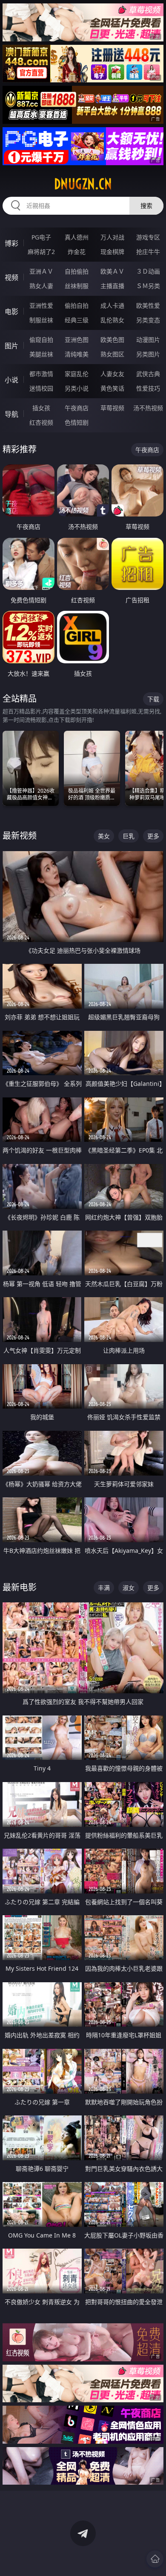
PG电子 (41, 237)
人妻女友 (112, 374)
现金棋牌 (112, 252)
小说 (11, 380)
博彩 (11, 243)
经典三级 (77, 320)
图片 (11, 346)
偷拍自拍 (77, 305)
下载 (153, 699)
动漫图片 (148, 340)
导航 (11, 414)
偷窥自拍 (41, 340)
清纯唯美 (77, 354)
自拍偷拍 (77, 271)
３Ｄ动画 (148, 271)
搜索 (146, 206)
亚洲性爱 (41, 305)
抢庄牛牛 (148, 252)
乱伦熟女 (112, 320)
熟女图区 (112, 354)
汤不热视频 (148, 408)
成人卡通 (112, 305)
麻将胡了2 (41, 252)
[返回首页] (155, 2559)
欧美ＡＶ (112, 271)
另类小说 (77, 388)
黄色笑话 (112, 388)
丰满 (104, 1588)
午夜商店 (77, 408)
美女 (104, 836)
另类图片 (148, 354)
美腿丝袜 (41, 354)
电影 (11, 312)
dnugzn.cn (83, 184)
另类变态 (148, 320)
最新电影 (20, 1587)
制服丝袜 (41, 320)
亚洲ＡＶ (41, 271)
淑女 (129, 1588)
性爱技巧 (148, 388)
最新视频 (20, 836)
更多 (153, 836)
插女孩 (41, 408)
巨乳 (129, 836)
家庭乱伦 (77, 374)
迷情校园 (41, 388)
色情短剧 (77, 422)
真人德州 (77, 237)
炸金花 (77, 252)
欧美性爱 (148, 305)
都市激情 (41, 374)
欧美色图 (112, 340)
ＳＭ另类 (148, 286)
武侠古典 (148, 374)
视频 (11, 277)
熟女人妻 (41, 286)
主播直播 (112, 286)
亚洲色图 (77, 340)
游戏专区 (148, 237)
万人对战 (112, 237)
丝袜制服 (77, 286)
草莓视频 (112, 408)
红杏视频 (41, 422)
